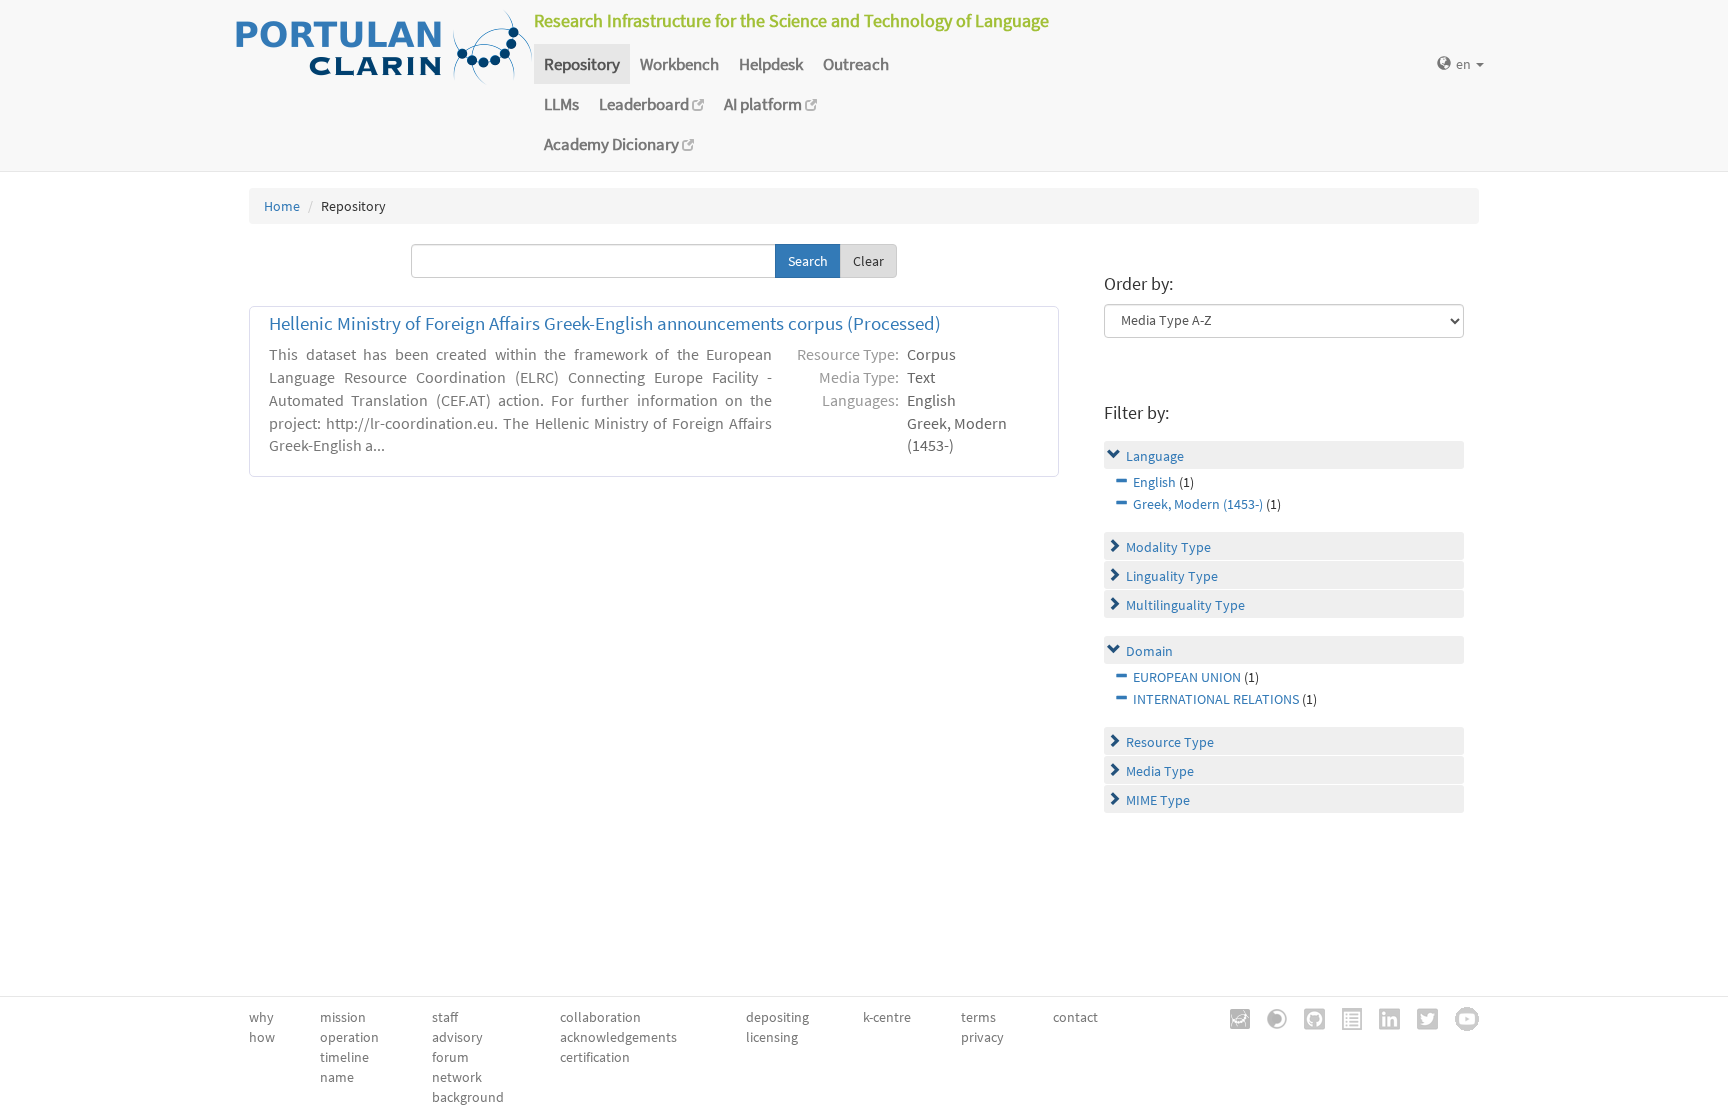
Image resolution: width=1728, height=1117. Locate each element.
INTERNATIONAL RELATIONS (1216, 699)
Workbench (679, 64)
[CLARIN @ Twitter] (1420, 1017)
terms (978, 1017)
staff (445, 1017)
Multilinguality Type (1185, 605)
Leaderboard (645, 104)
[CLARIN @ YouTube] (1460, 1017)
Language (1155, 456)
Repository (582, 64)
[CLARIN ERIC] (1233, 1017)
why (261, 1017)
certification (595, 1057)
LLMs (561, 104)
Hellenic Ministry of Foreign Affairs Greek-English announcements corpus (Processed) (605, 323)
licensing (772, 1037)
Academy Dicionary (613, 144)
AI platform (764, 104)
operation (349, 1037)
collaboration (600, 1017)
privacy (982, 1037)
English (1154, 482)
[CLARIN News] (1345, 1017)
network (457, 1077)
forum (450, 1057)
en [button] (1465, 64)
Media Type (1160, 771)
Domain (1149, 651)
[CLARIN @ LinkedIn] (1382, 1017)
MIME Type (1158, 800)
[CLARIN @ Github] (1307, 1017)
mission (343, 1017)
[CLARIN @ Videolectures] (1270, 1017)
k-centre (887, 1017)
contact (1075, 1017)
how (262, 1037)
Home (282, 206)
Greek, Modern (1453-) (1198, 504)
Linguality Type (1172, 576)
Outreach (856, 64)
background (468, 1097)
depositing (777, 1017)
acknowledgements (618, 1037)
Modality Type (1168, 547)
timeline (344, 1057)
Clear (868, 261)
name (337, 1077)
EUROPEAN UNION (1187, 677)
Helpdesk (771, 64)
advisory (457, 1037)
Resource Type (1170, 742)
